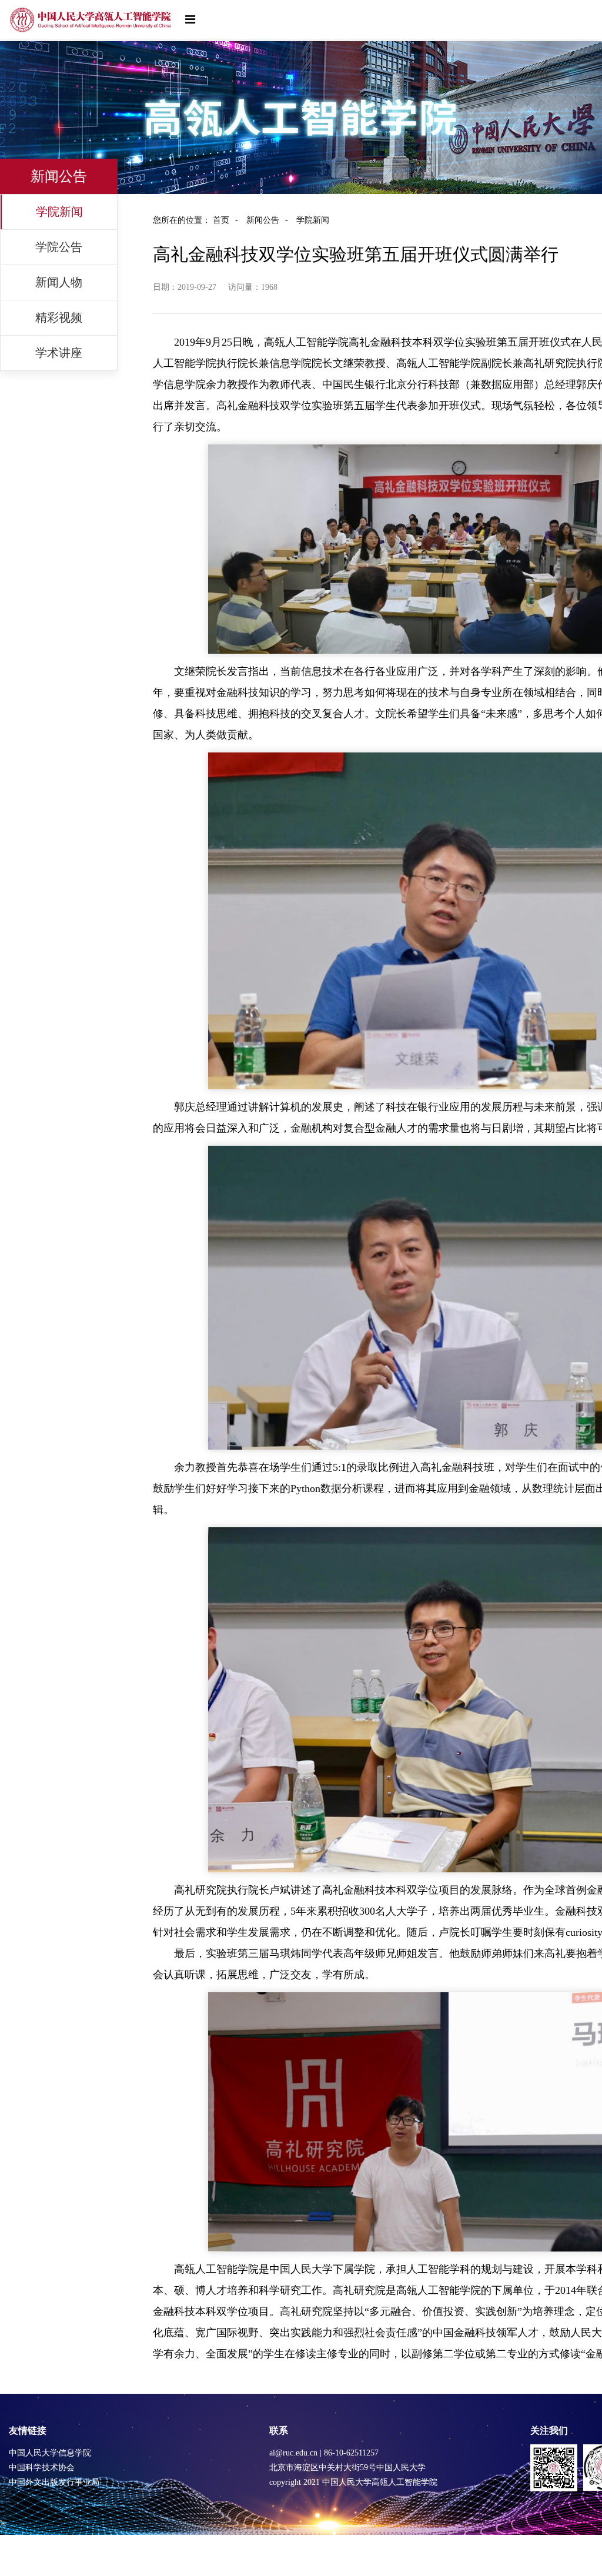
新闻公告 (267, 220)
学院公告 (59, 247)
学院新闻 (59, 212)
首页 (225, 220)
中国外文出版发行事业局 (54, 2482)
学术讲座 (59, 353)
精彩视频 (59, 317)
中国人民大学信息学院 (50, 2453)
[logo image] (91, 20)
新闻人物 (59, 282)
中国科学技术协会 (42, 2468)
